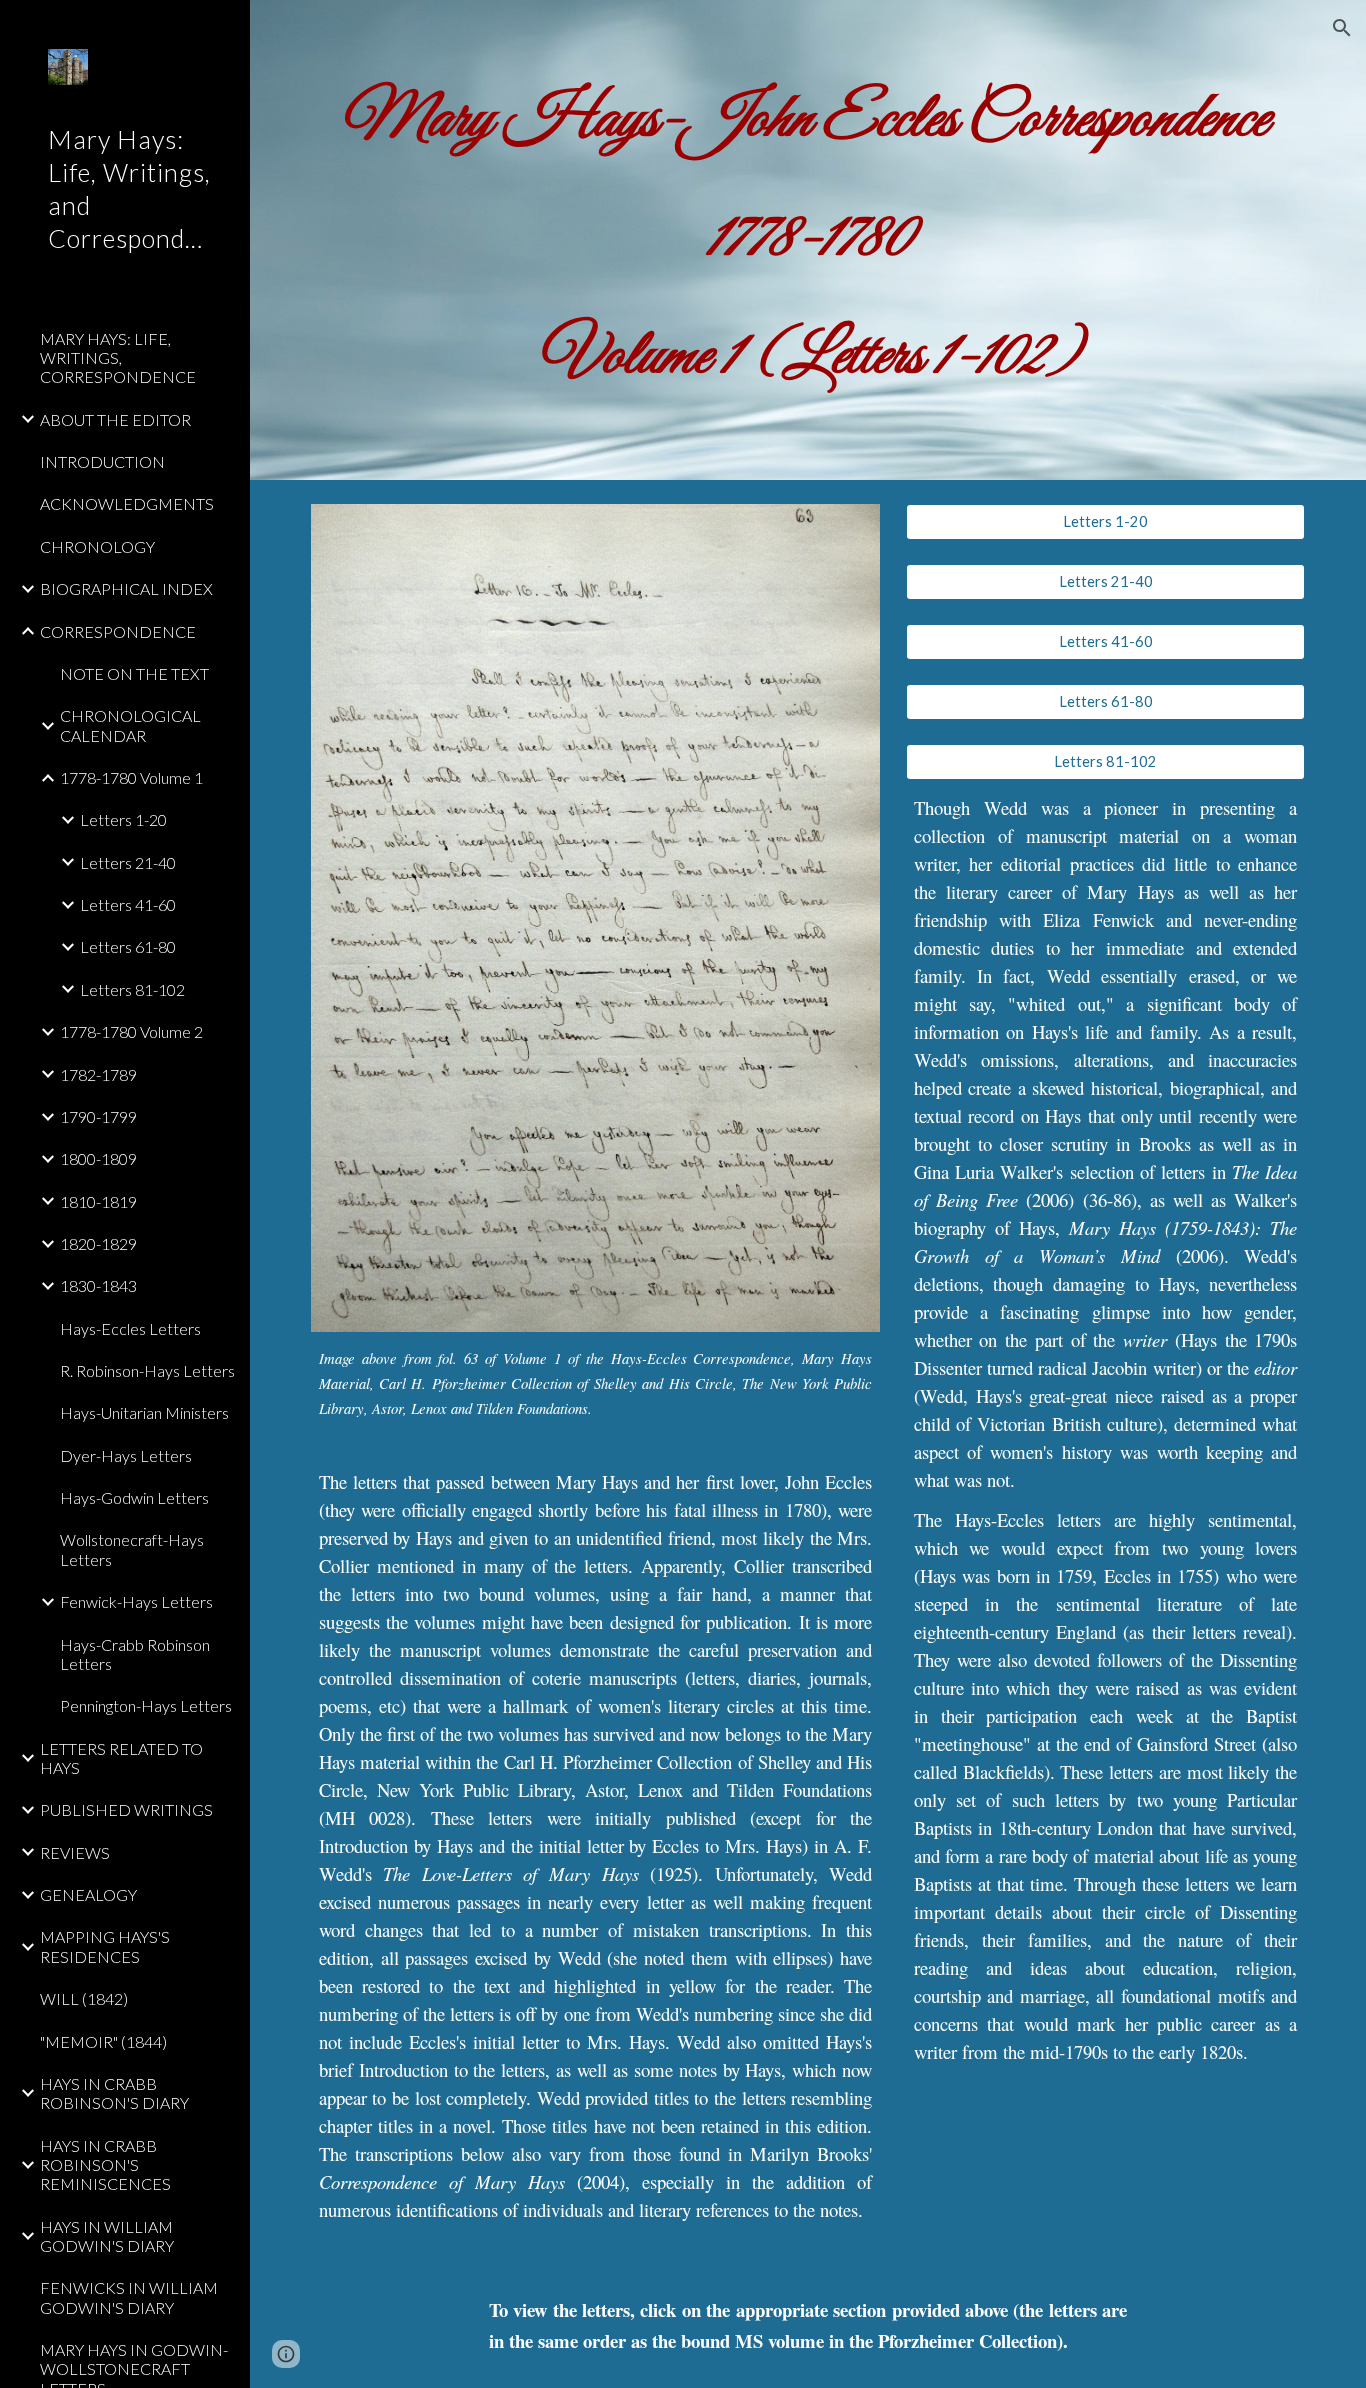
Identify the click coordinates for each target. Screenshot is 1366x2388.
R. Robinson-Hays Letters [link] (147, 1370)
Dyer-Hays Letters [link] (126, 1455)
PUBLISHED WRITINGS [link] (126, 1809)
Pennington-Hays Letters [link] (146, 1705)
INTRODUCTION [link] (102, 461)
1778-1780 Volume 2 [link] (131, 1031)
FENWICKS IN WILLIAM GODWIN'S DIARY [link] (129, 2297)
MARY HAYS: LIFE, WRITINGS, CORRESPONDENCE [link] (118, 358)
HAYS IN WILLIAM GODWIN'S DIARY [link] (107, 2236)
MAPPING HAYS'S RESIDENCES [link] (105, 1946)
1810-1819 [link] (98, 1201)
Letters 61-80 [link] (128, 946)
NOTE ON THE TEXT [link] (134, 673)
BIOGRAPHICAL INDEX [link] (126, 588)
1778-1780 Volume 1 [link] (131, 777)
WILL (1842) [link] (84, 1998)
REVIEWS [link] (75, 1852)
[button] (1342, 28)
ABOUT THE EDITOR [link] (115, 419)
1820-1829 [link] (98, 1243)
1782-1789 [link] (98, 1074)
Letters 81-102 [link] (132, 989)
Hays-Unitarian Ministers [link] (144, 1412)
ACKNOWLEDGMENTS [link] (127, 503)
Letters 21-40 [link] (128, 862)
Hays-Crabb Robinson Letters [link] (135, 1654)
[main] (808, 240)
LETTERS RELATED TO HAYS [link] (121, 1758)
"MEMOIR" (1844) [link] (103, 2041)
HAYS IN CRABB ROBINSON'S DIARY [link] (114, 2093)
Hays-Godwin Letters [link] (134, 1497)
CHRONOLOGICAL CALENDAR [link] (130, 725)
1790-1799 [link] (98, 1116)
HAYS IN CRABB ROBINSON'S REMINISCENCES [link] (105, 2165)
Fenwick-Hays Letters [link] (136, 1601)
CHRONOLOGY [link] (97, 546)
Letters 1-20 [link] (123, 819)
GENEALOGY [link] (88, 1894)
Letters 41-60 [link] (128, 904)
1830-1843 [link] (98, 1285)
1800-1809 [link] (98, 1158)
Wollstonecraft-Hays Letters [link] (132, 1549)
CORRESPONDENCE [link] (118, 631)
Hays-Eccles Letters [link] (130, 1328)
